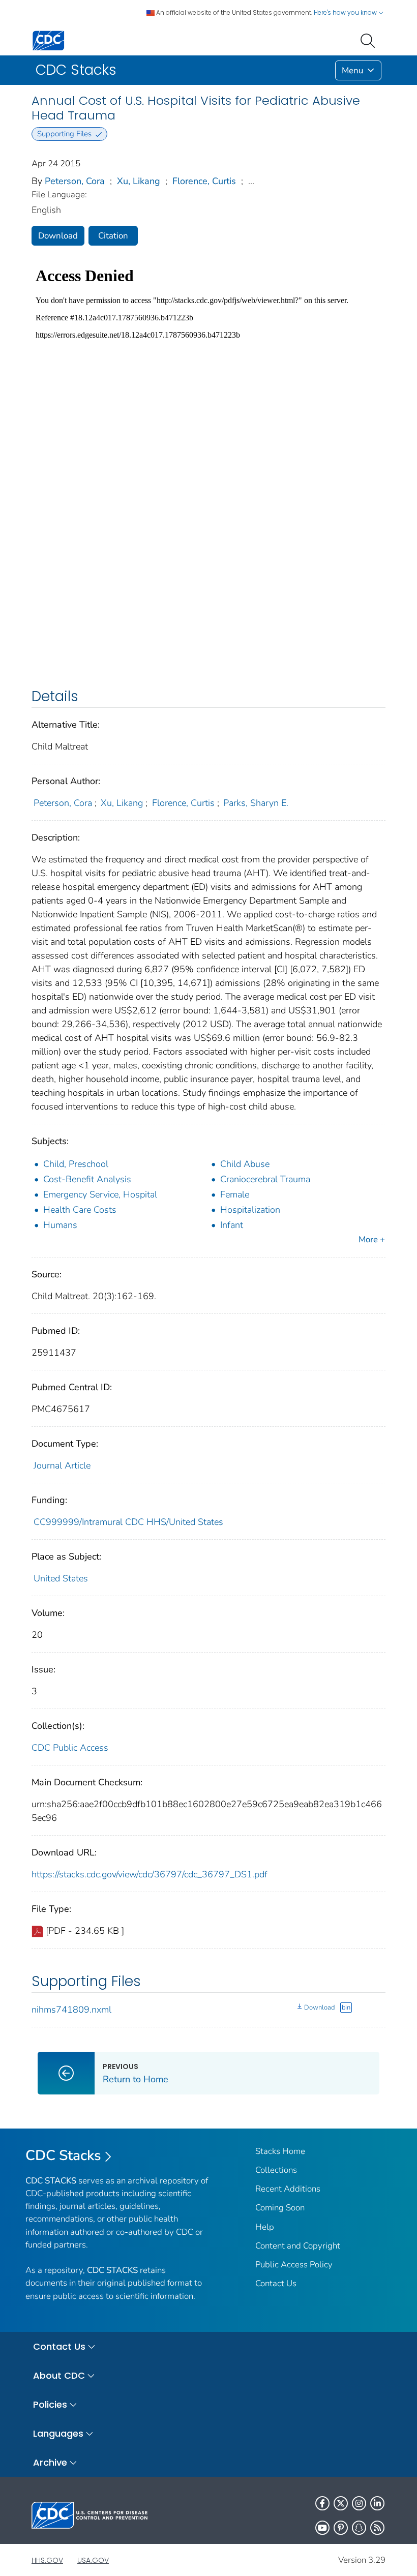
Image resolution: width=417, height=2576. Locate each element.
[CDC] (48, 40)
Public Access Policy (294, 2265)
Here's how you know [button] (346, 12)
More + (372, 1239)
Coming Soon (280, 2208)
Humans (60, 1225)
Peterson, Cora (75, 181)
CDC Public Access (70, 1748)
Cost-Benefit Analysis (87, 1179)
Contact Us (276, 2283)
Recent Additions (288, 2189)
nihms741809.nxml (71, 2010)
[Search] (370, 40)
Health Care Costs (80, 1210)
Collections (276, 2170)
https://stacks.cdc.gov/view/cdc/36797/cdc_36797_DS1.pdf (150, 1874)
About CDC (59, 2375)
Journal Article (62, 1465)
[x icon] (341, 2503)
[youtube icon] (322, 2528)
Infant (232, 1225)
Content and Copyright (298, 2246)
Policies (50, 2404)
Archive (50, 2462)
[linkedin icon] (377, 2503)
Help (265, 2227)
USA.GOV (93, 2560)
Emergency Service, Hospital (100, 1194)
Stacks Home (280, 2151)
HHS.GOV (47, 2560)
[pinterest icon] (341, 2528)
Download (58, 236)
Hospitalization (250, 1210)
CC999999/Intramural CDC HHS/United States (128, 1522)
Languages (58, 2433)
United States (61, 1578)
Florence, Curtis (204, 181)
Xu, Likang (139, 181)
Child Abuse (245, 1164)
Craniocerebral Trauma (265, 1179)
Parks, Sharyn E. (256, 803)
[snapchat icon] (359, 2528)
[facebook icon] (322, 2503)
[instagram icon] (359, 2503)
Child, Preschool (76, 1164)
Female (235, 1194)
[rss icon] (377, 2528)
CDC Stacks (63, 2155)
